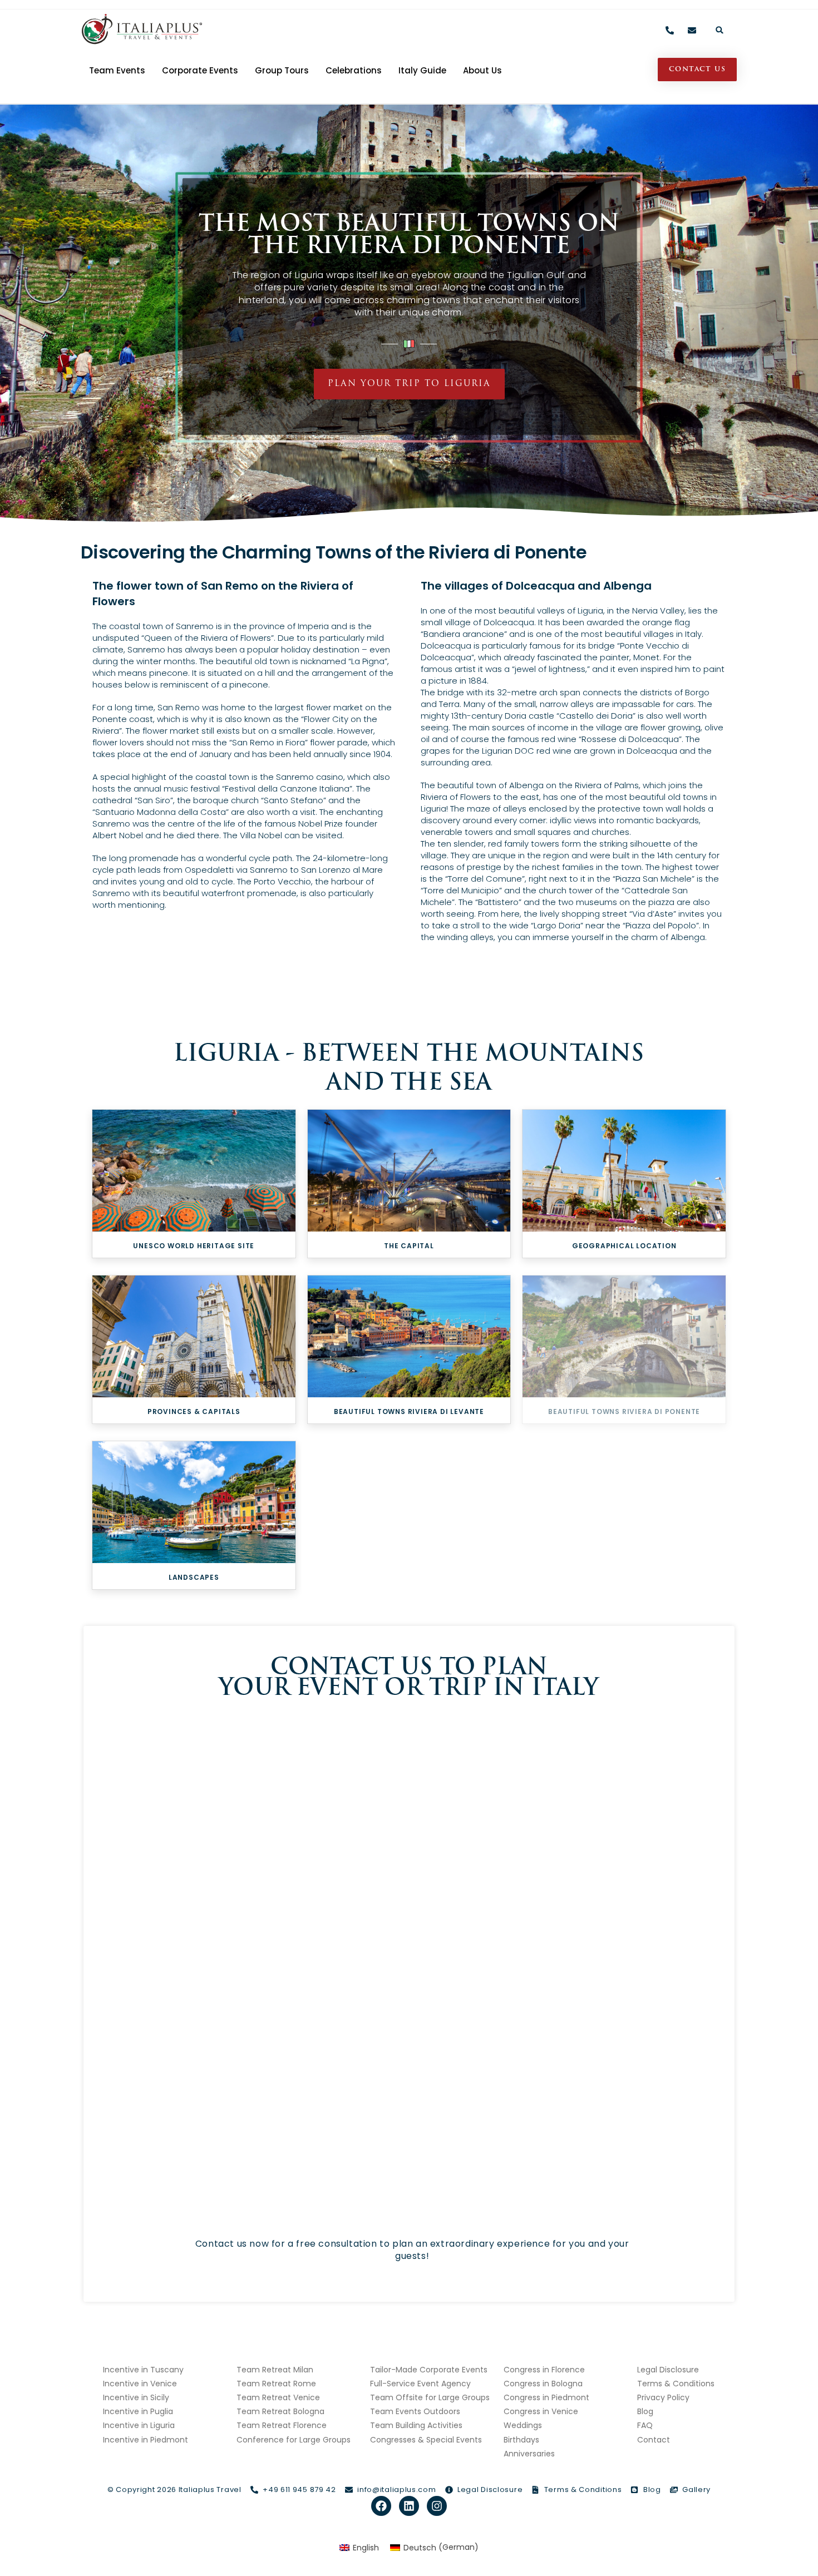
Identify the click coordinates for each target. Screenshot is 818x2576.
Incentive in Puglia (138, 2411)
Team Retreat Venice (278, 2397)
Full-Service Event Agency (420, 2384)
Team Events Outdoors (415, 2411)
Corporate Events (200, 70)
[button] (720, 30)
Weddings (523, 2425)
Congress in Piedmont (546, 2397)
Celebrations (354, 70)
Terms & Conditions (676, 2384)
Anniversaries (529, 2454)
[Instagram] (437, 2506)
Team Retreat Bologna (280, 2411)
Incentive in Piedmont (146, 2440)
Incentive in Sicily (136, 2397)
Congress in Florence (544, 2370)
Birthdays (521, 2440)
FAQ (645, 2425)
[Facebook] (381, 2506)
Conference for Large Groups (294, 2440)
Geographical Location (624, 1246)
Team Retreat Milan (275, 2370)
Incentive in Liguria (139, 2425)
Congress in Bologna (543, 2384)
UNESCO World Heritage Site (194, 1246)
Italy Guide (422, 70)
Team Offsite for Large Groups (430, 2397)
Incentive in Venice (140, 2384)
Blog (645, 2411)
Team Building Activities (416, 2425)
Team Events (117, 70)
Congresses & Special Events (426, 2440)
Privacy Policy (663, 2397)
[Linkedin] (409, 2506)
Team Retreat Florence (282, 2425)
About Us (482, 70)
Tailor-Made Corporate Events (429, 2370)
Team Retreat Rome (276, 2384)
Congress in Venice (541, 2411)
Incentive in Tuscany (143, 2370)
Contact (654, 2440)
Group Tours (282, 70)
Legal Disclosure (668, 2370)
